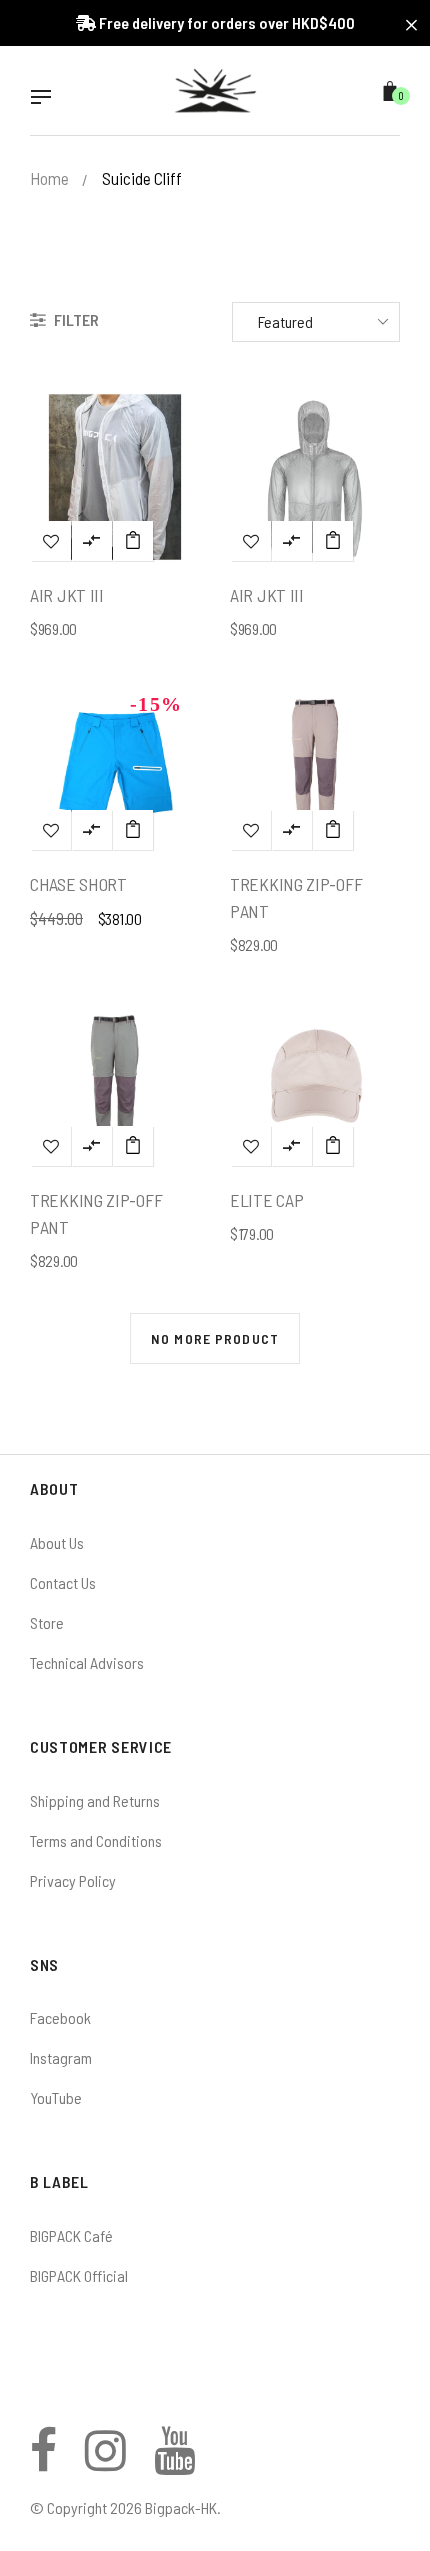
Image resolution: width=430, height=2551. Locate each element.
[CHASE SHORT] (133, 830)
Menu (46, 99)
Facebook (60, 2017)
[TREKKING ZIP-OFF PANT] (333, 830)
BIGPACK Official (79, 2275)
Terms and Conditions (96, 1840)
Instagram (61, 2057)
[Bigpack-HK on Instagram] (105, 2461)
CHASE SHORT (78, 884)
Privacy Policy (73, 1880)
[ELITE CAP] (333, 1146)
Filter (75, 319)
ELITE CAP (266, 1200)
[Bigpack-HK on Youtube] (174, 2461)
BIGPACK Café (71, 2235)
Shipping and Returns (95, 1800)
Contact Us (63, 1582)
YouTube (56, 2097)
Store (47, 1622)
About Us (57, 1542)
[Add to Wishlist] (51, 541)
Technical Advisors (87, 1662)
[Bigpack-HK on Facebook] (43, 2461)
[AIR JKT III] (133, 541)
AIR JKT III (67, 595)
